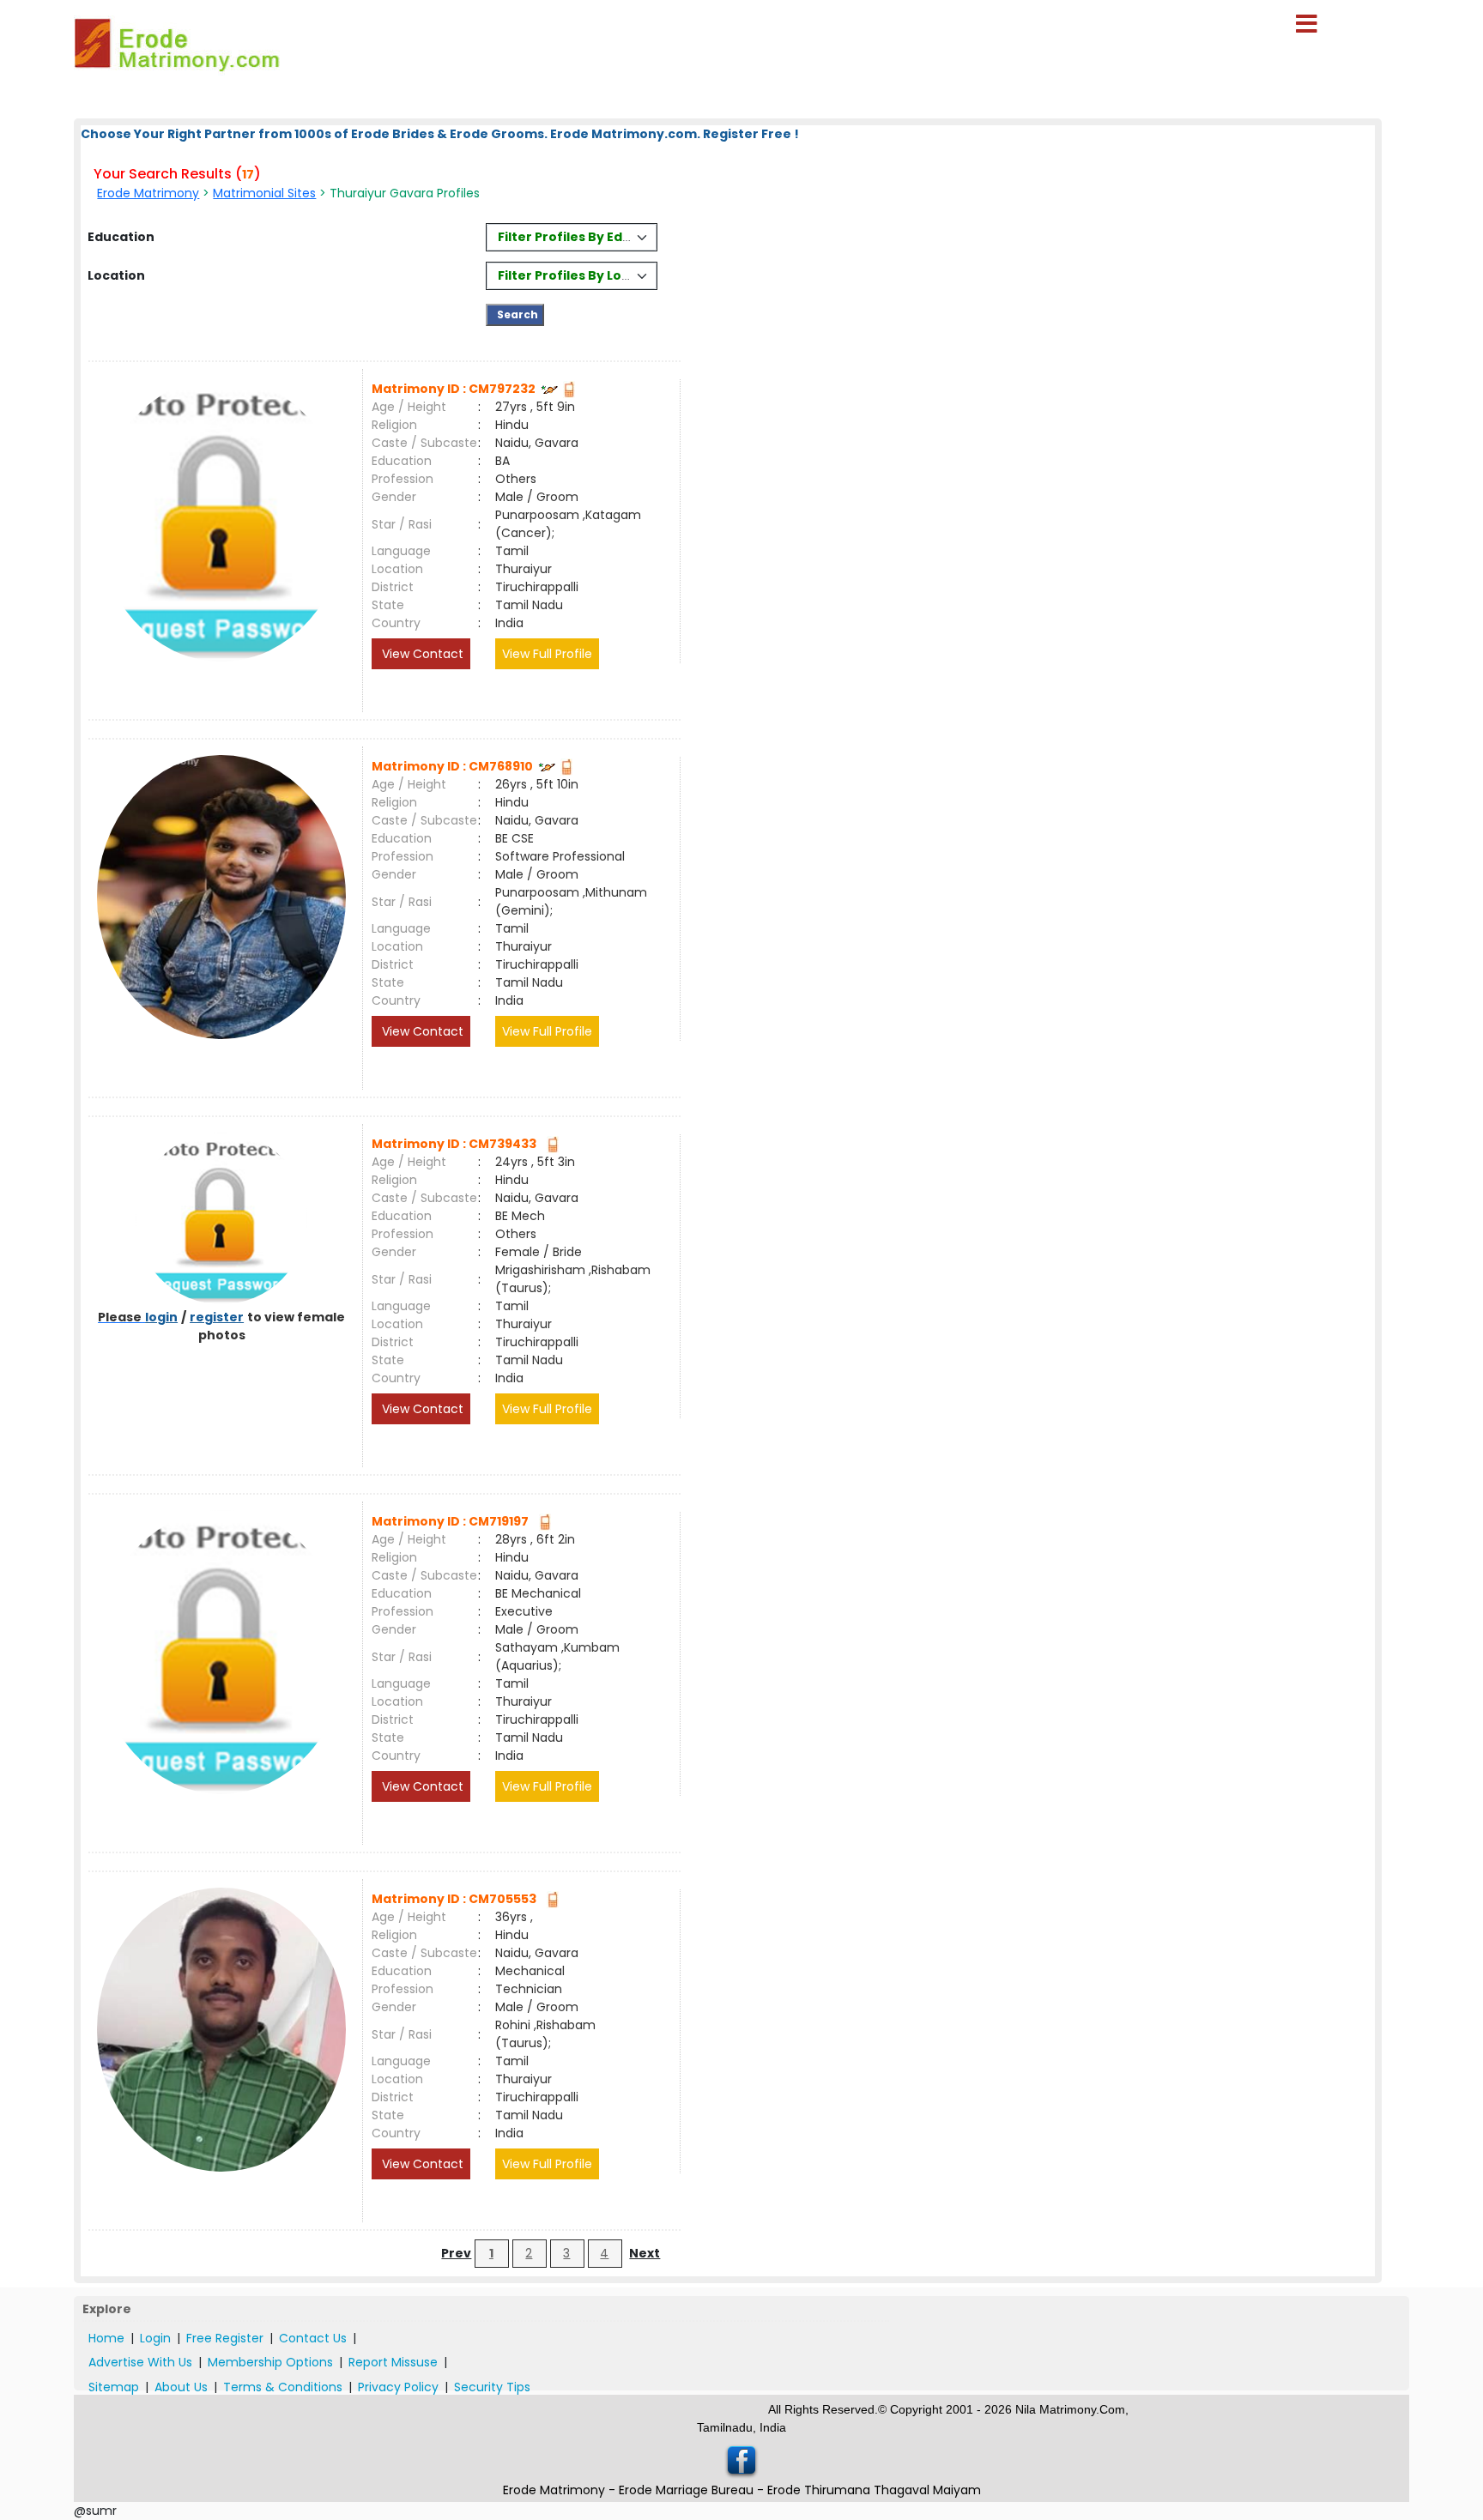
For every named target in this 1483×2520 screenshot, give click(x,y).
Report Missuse (393, 2362)
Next (645, 2253)
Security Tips (492, 2387)
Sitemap (114, 2387)
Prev (456, 2253)
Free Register (225, 2338)
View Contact (421, 654)
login (161, 1317)
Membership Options (270, 2362)
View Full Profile (547, 654)
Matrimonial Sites (264, 193)
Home (106, 2338)
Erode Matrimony (148, 193)
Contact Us (313, 2338)
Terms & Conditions (283, 2387)
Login (155, 2338)
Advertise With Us (140, 2362)
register (217, 1317)
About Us (181, 2387)
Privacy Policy (398, 2387)
